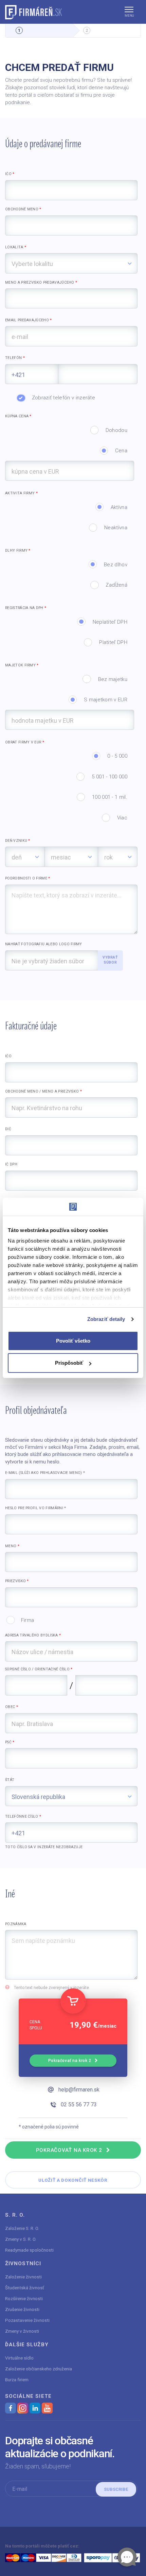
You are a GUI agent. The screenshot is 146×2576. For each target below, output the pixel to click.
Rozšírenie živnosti (24, 2298)
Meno (12, 1546)
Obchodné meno (23, 209)
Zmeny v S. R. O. (21, 2239)
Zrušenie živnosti (22, 2309)
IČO (10, 174)
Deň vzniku (18, 841)
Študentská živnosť (25, 2288)
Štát (10, 1780)
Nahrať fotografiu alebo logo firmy (44, 944)
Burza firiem (17, 2380)
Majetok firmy (22, 665)
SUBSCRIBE (116, 2489)
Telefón (15, 358)
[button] (129, 12)
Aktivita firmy (21, 493)
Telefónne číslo (23, 1816)
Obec (12, 1707)
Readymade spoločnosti (29, 2250)
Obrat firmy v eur (25, 742)
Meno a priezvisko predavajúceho (41, 282)
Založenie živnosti (23, 2277)
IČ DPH (11, 1164)
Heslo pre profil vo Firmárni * (35, 1508)
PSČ (10, 1742)
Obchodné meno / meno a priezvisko (43, 1091)
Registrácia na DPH (26, 608)
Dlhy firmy (18, 551)
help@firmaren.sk (79, 2090)
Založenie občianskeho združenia (39, 2369)
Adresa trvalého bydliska (33, 1635)
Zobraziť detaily (106, 1319)
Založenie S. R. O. (22, 2228)
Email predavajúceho (29, 320)
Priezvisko (17, 1581)
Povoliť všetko (73, 1341)
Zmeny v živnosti (22, 2331)
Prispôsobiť (69, 1363)
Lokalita (16, 247)
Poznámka (16, 1924)
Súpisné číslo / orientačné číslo (39, 1669)
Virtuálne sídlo (19, 2358)
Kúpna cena (18, 416)
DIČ (8, 1129)
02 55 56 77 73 (79, 2105)
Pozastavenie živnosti (27, 2320)
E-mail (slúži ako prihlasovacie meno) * (45, 1473)
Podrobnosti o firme (28, 878)
